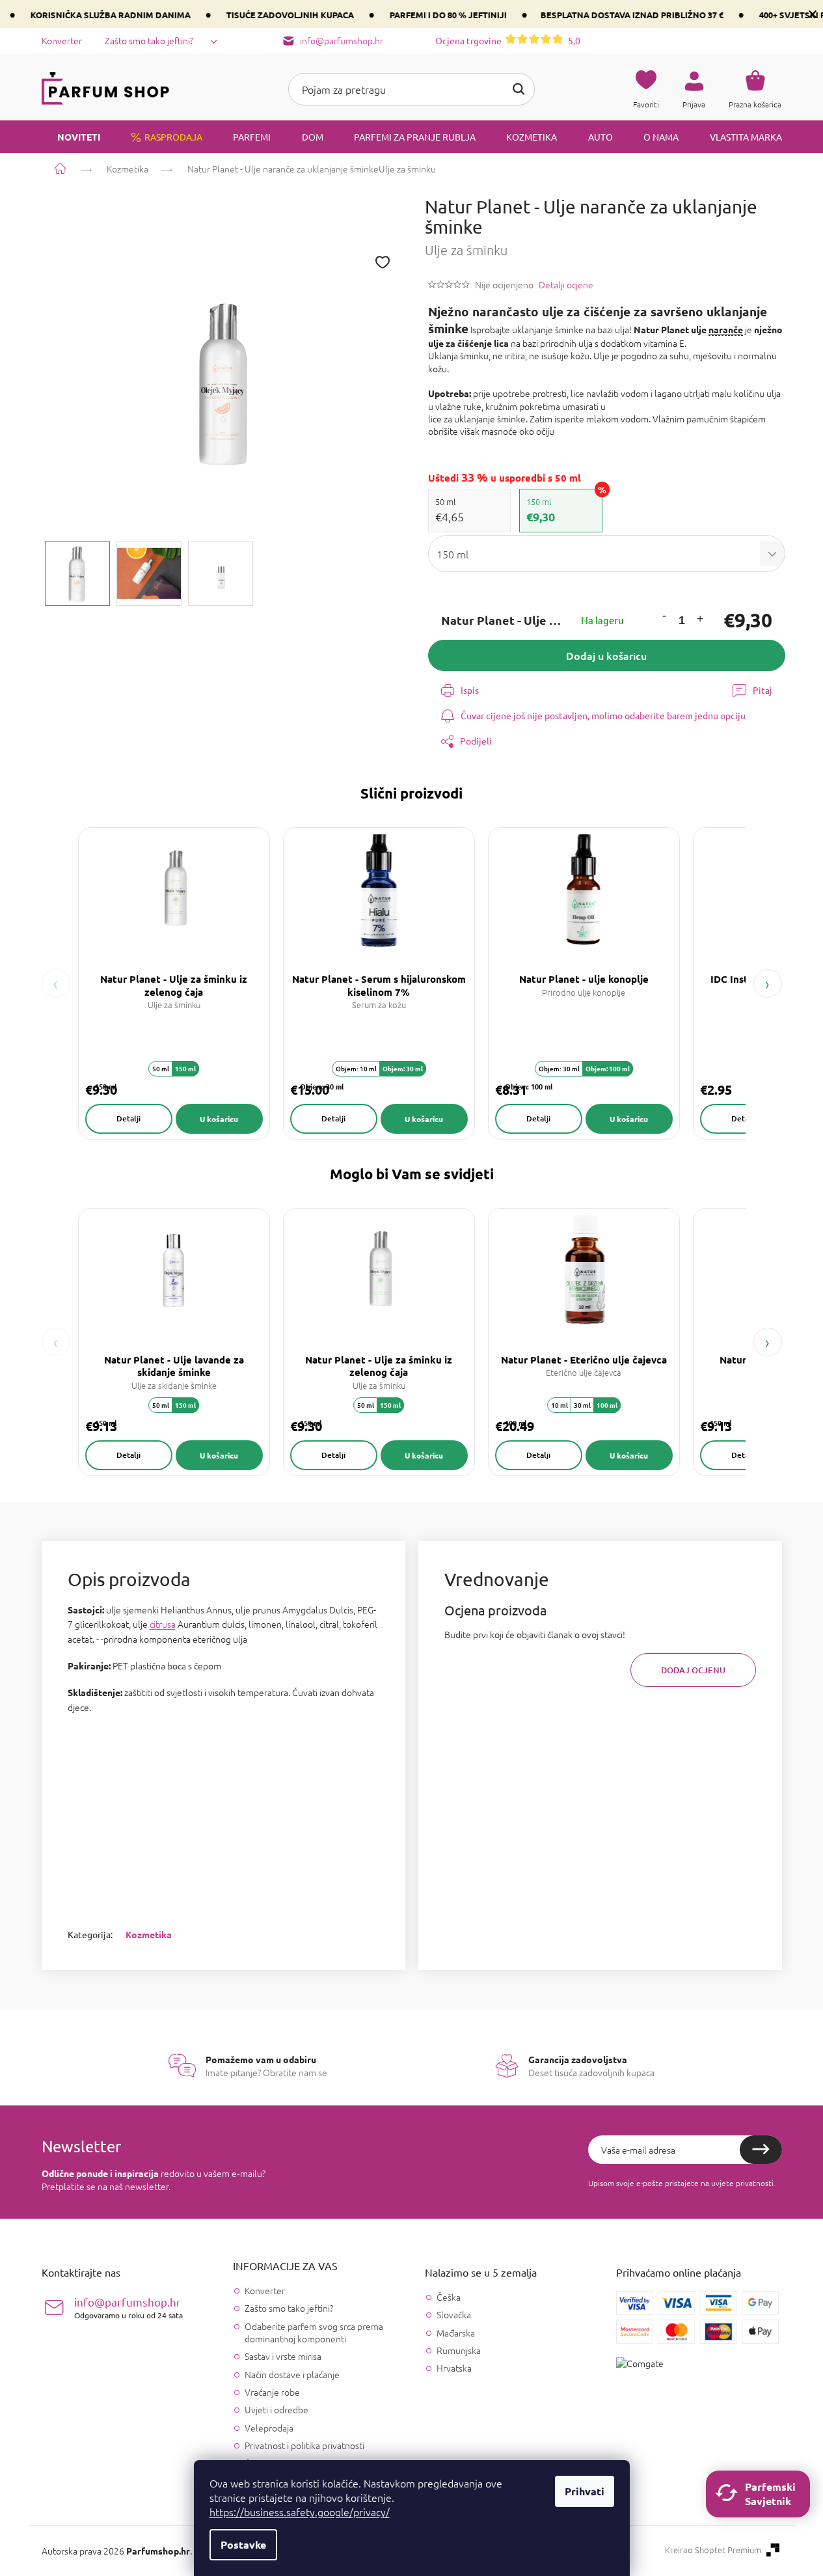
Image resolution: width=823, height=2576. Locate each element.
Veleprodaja (269, 2428)
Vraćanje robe (272, 2392)
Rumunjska (459, 2350)
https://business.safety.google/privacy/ (300, 2512)
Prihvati (585, 2491)
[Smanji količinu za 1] (664, 617)
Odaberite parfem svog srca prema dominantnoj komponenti (314, 2332)
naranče (726, 329)
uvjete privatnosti (742, 2183)
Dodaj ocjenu (693, 1670)
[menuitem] (71, 137)
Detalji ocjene (566, 285)
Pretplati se (761, 2150)
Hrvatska (454, 2368)
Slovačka (454, 2315)
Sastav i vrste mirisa (283, 2356)
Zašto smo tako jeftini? (149, 40)
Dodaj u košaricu (606, 655)
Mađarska (456, 2333)
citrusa (163, 1624)
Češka (449, 2297)
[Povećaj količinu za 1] (700, 621)
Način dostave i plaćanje (292, 2374)
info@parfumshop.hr (128, 2308)
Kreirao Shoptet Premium (713, 2550)
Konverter (62, 40)
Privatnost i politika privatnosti (304, 2445)
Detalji (128, 1118)
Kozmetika (149, 1934)
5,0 (508, 40)
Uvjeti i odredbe (277, 2409)
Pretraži (519, 89)
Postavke (243, 2544)
